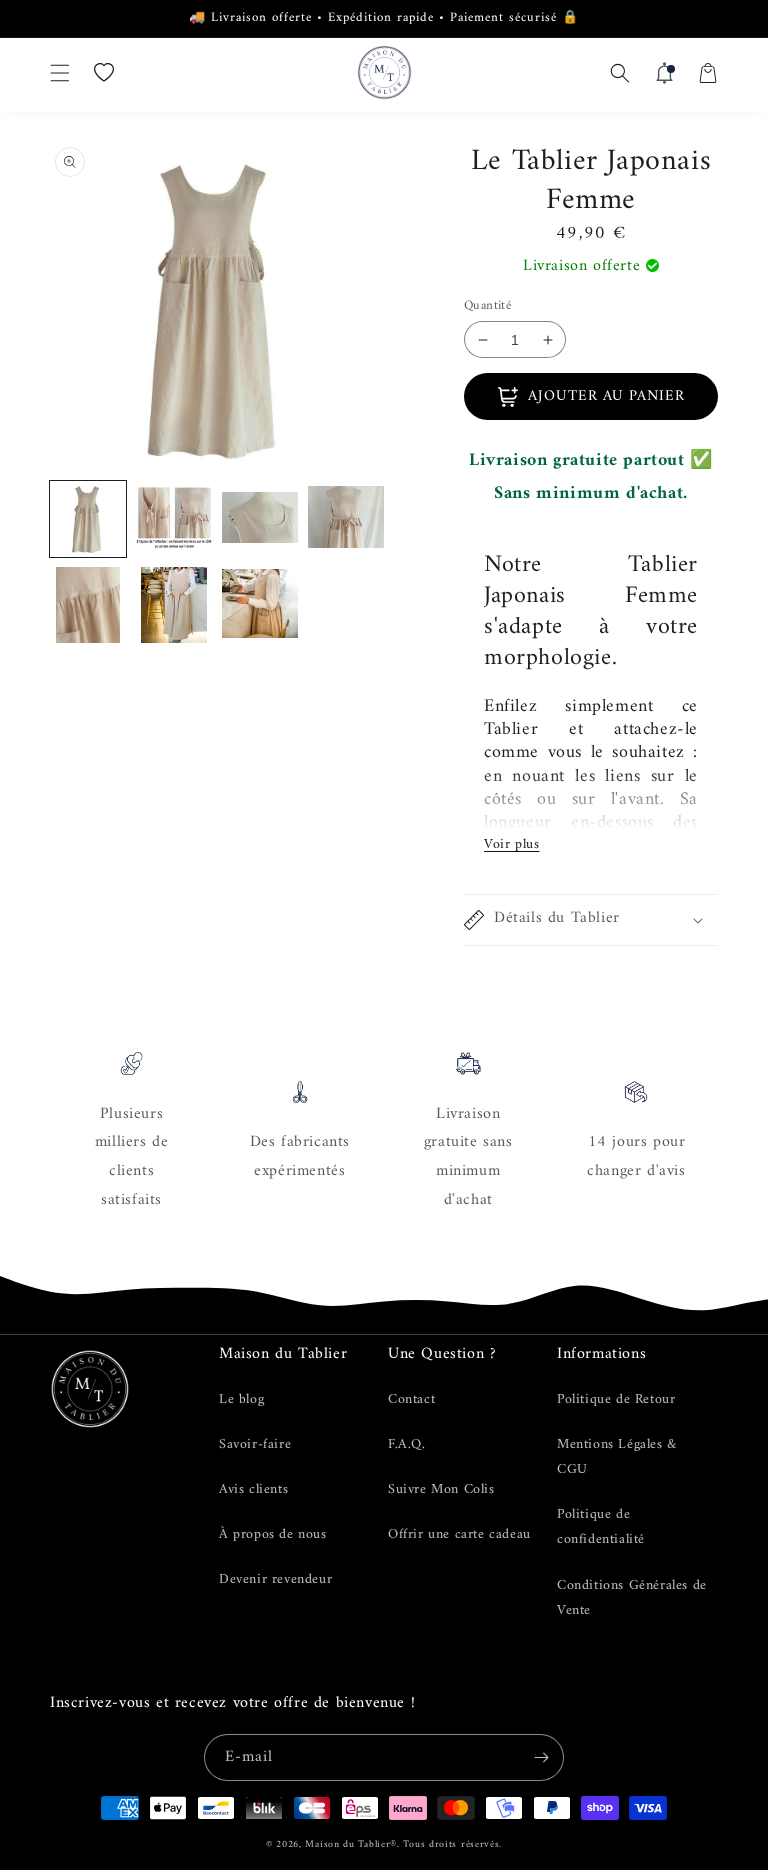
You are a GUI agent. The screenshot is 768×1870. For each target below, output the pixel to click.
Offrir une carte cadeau (459, 1534)
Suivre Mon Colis (441, 1489)
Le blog (241, 1399)
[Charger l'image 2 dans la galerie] (174, 519)
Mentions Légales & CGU (617, 1457)
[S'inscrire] (541, 1757)
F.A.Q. (407, 1444)
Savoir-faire (255, 1444)
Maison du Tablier (347, 1844)
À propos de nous (273, 1534)
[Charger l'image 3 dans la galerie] (260, 519)
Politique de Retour (616, 1399)
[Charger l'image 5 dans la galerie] (88, 605)
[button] (60, 73)
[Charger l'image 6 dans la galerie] (174, 605)
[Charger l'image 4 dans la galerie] (346, 519)
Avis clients (253, 1489)
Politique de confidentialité (601, 1527)
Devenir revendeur (275, 1579)
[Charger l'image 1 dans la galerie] (88, 519)
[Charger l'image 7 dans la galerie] (260, 605)
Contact (411, 1399)
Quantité (487, 306)
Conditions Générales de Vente (632, 1598)
